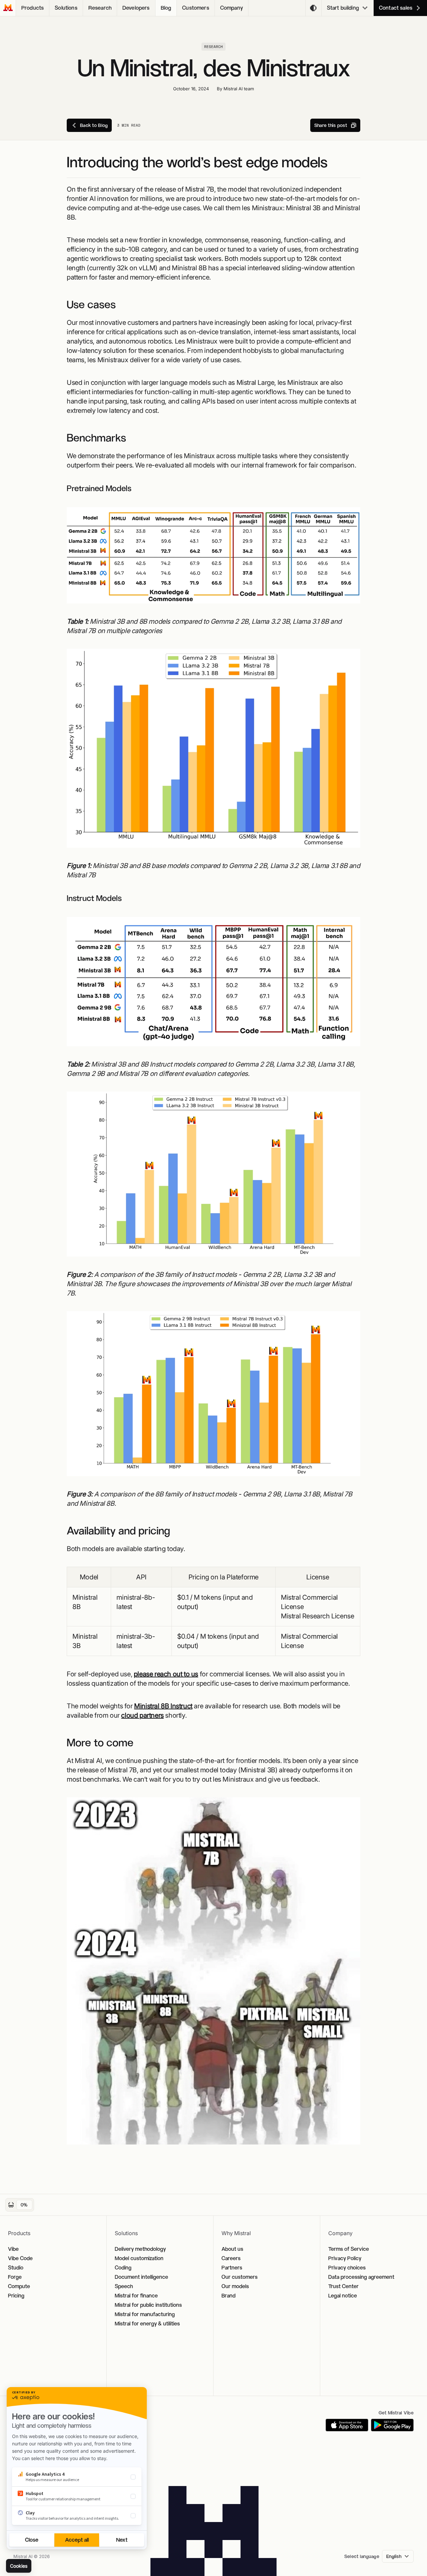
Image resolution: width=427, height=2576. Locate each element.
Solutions (66, 8)
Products (33, 8)
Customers (195, 8)
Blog (166, 8)
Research (100, 8)
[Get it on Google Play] (392, 2425)
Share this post (331, 125)
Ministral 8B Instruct (163, 1706)
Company (232, 8)
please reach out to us (166, 1674)
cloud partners (142, 1715)
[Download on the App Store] (347, 2425)
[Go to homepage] (8, 8)
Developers (136, 8)
